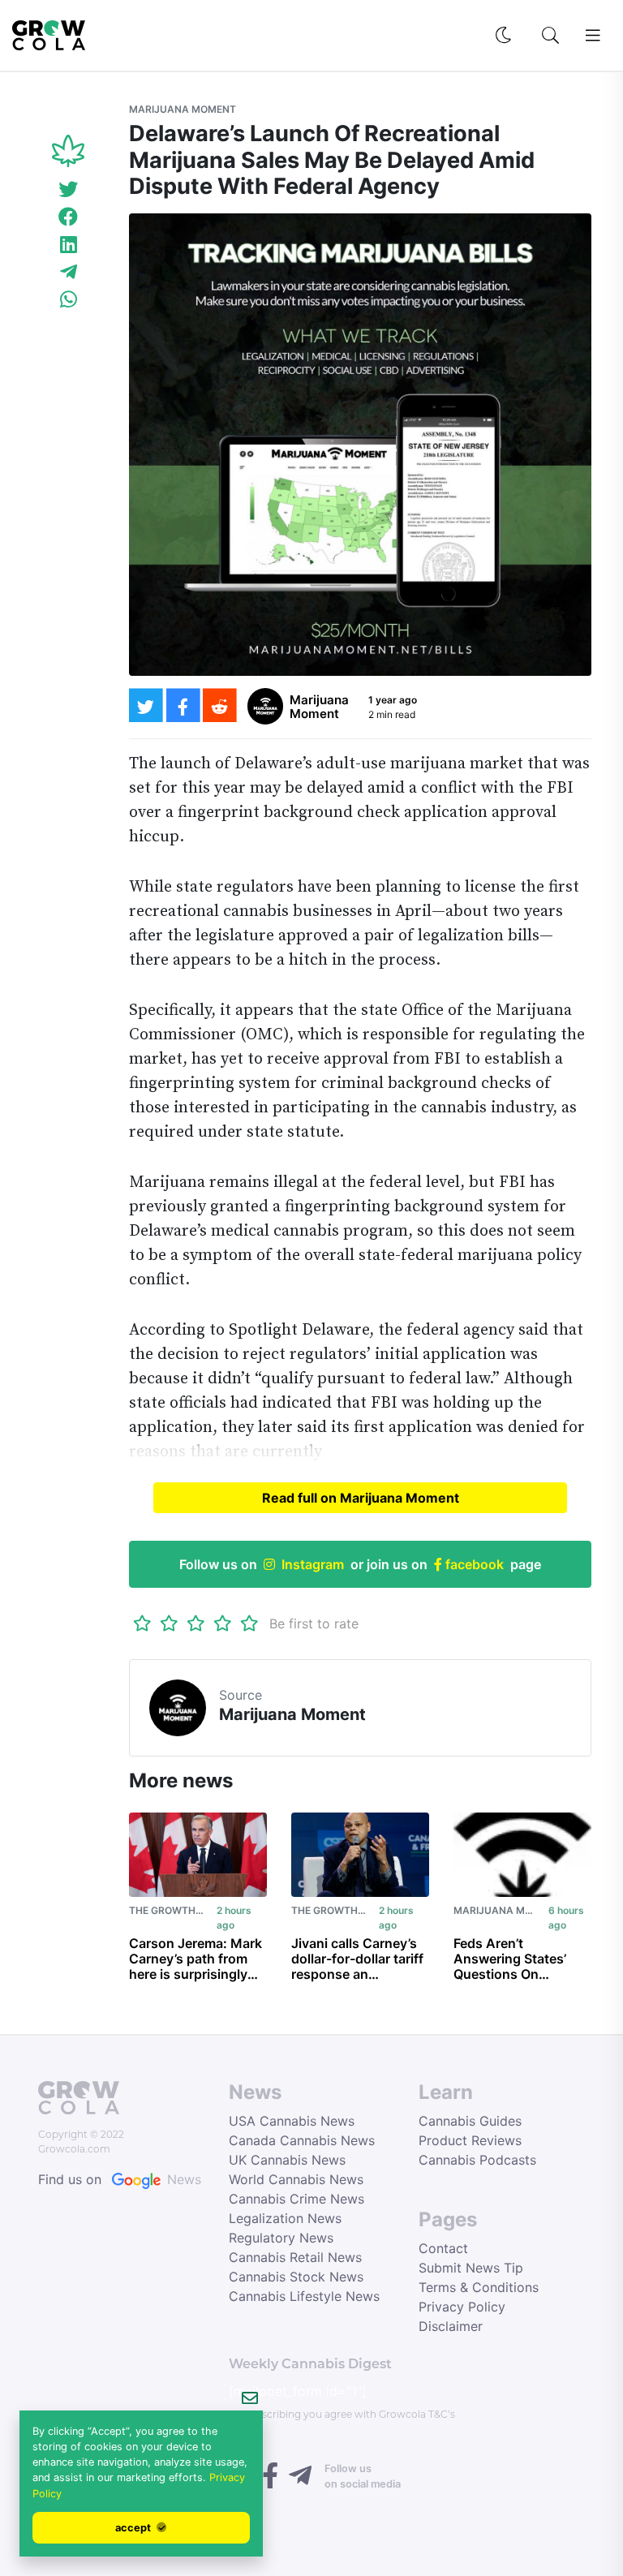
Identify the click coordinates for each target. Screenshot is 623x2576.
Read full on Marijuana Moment (361, 1498)
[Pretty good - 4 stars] (223, 1623)
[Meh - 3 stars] (196, 1623)
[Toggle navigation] (593, 36)
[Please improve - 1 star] (142, 1623)
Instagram (313, 1564)
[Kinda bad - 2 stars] (169, 1623)
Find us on (120, 2179)
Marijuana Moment (183, 109)
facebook (473, 1564)
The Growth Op (170, 1910)
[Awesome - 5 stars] (249, 1623)
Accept (134, 2528)
